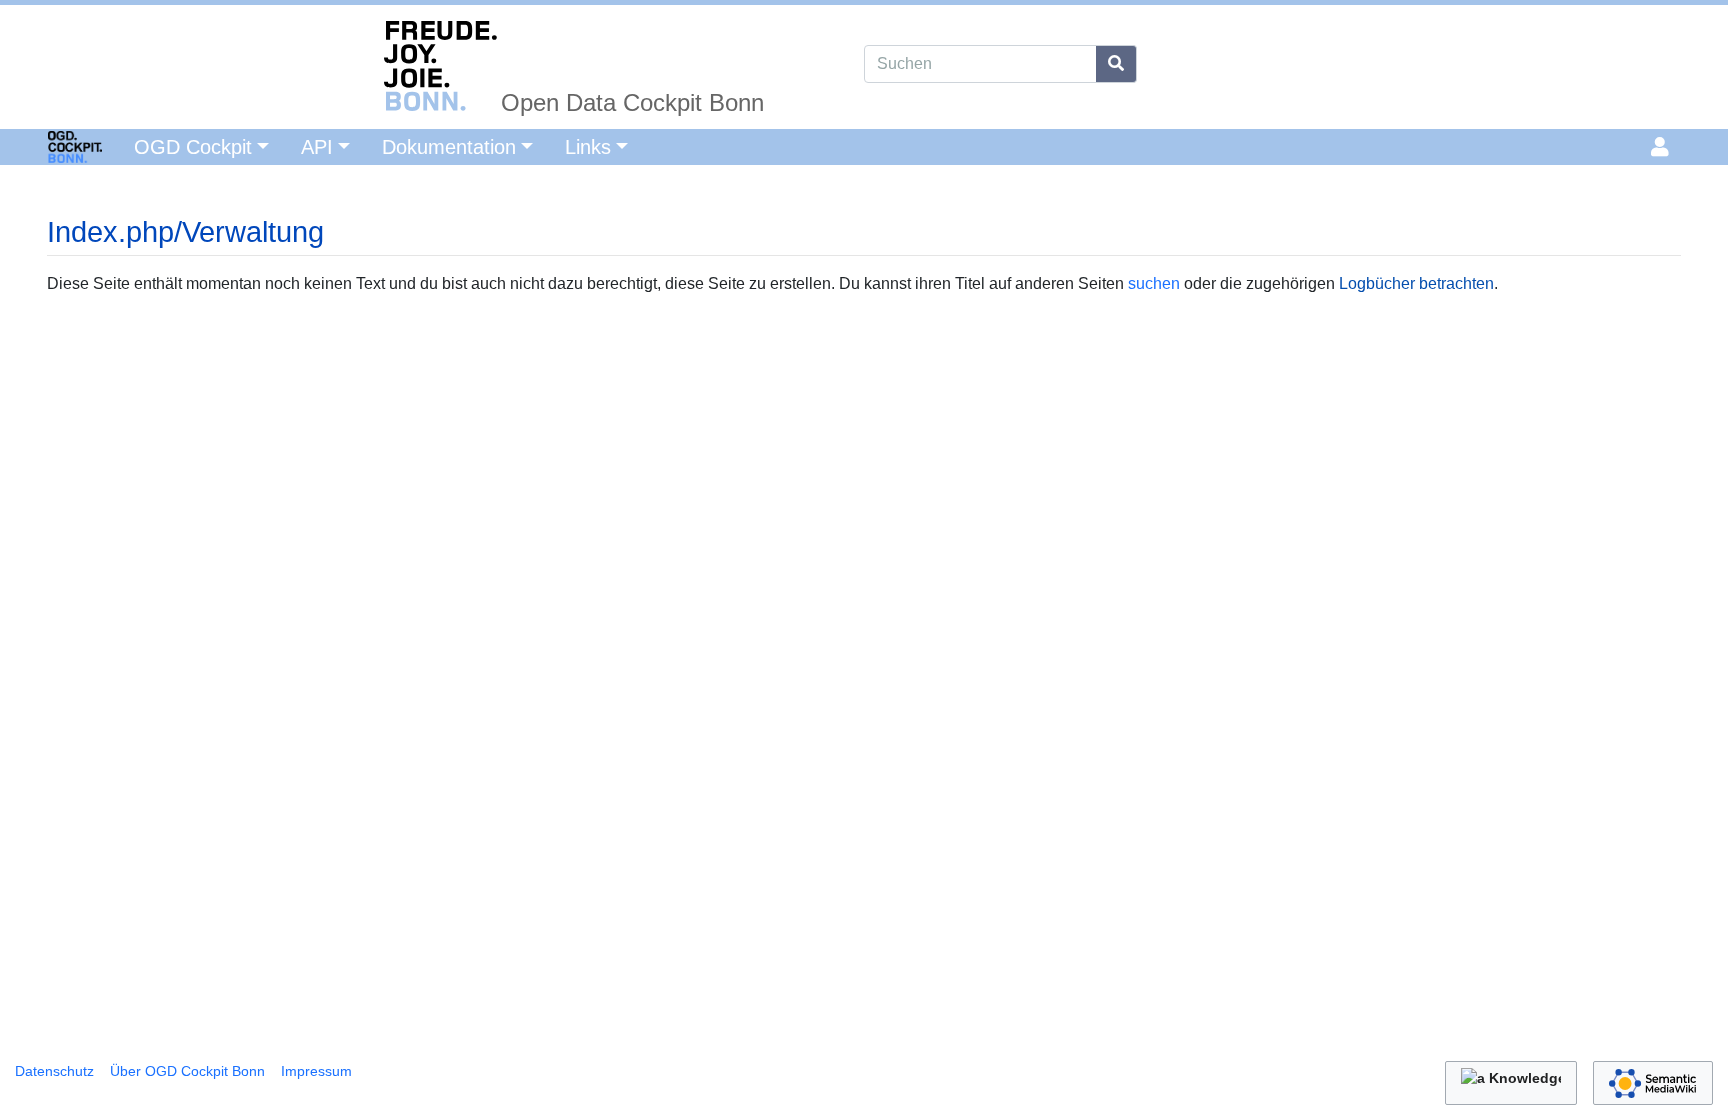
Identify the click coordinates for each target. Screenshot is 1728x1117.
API (317, 147)
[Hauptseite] (51, 145)
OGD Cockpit (193, 147)
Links (588, 147)
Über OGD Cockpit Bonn (187, 1071)
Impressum (316, 1071)
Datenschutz (54, 1071)
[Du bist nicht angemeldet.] (1663, 147)
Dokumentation (449, 147)
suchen (1154, 283)
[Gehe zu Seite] (1116, 64)
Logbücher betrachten (1416, 283)
